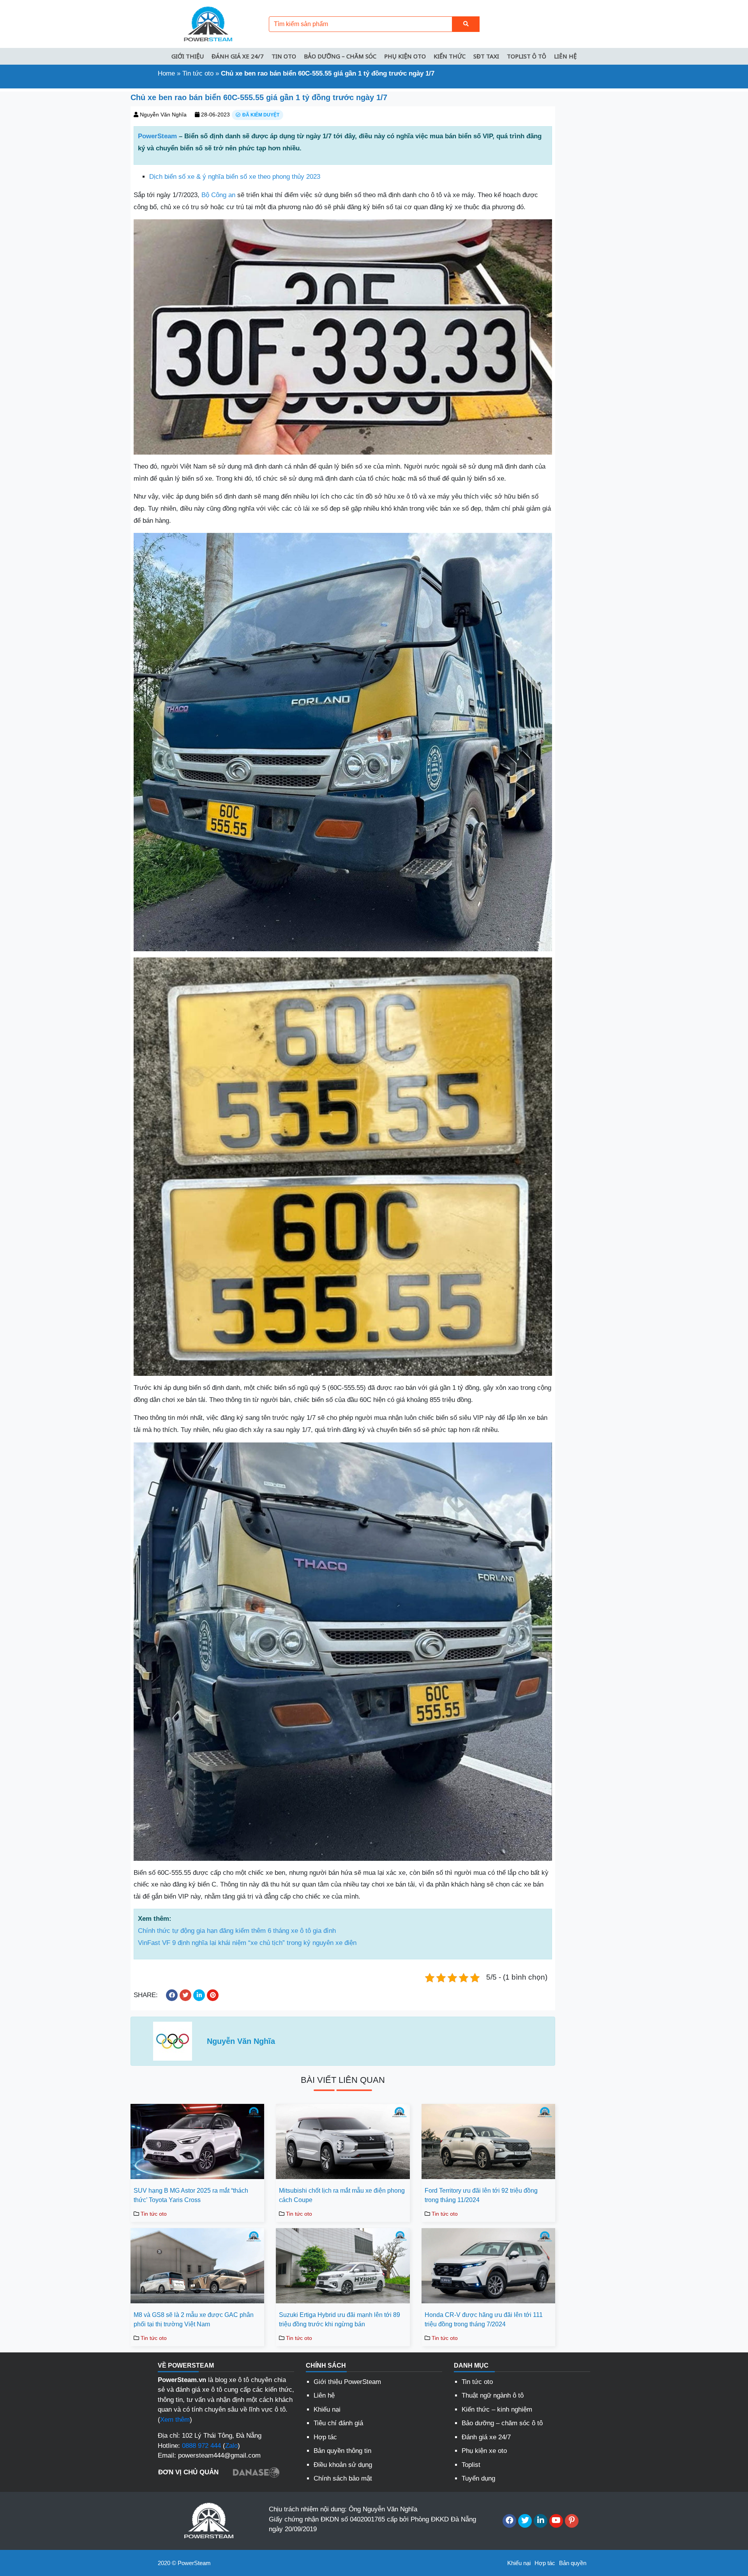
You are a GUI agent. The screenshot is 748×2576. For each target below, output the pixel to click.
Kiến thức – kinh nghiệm (497, 2409)
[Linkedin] (541, 2521)
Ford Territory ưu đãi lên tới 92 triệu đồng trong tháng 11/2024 (481, 2195)
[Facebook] (509, 2521)
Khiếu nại (327, 2409)
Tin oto (284, 56)
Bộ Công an (218, 195)
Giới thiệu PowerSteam (347, 2382)
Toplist (471, 2465)
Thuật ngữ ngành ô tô (493, 2395)
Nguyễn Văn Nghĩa (163, 115)
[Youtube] (556, 2521)
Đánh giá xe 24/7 (238, 56)
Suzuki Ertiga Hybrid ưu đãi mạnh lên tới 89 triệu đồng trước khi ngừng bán (340, 2319)
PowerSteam (157, 136)
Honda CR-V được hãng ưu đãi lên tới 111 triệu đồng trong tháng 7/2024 (484, 2319)
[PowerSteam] (206, 24)
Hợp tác (325, 2437)
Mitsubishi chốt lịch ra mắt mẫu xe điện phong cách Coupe (342, 2195)
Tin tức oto (198, 73)
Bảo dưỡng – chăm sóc (340, 56)
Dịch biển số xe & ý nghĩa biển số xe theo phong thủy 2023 (235, 177)
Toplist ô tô (527, 56)
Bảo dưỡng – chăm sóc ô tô (502, 2423)
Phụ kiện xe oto (484, 2451)
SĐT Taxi (486, 56)
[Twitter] (525, 2521)
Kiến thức (450, 56)
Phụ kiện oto (405, 56)
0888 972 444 (201, 2446)
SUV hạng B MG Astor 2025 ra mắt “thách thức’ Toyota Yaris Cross (191, 2195)
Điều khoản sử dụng (343, 2465)
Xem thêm (175, 2420)
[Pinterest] (572, 2521)
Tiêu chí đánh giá (338, 2423)
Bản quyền (573, 2563)
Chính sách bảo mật (343, 2478)
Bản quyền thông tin (342, 2451)
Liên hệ (565, 56)
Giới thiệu (188, 56)
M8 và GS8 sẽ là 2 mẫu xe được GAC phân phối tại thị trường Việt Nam (194, 2319)
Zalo (231, 2446)
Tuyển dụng (478, 2478)
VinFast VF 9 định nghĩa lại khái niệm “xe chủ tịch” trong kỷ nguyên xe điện (247, 1943)
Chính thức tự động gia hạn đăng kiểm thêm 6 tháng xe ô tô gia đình (237, 1931)
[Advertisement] (62, 208)
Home (166, 73)
